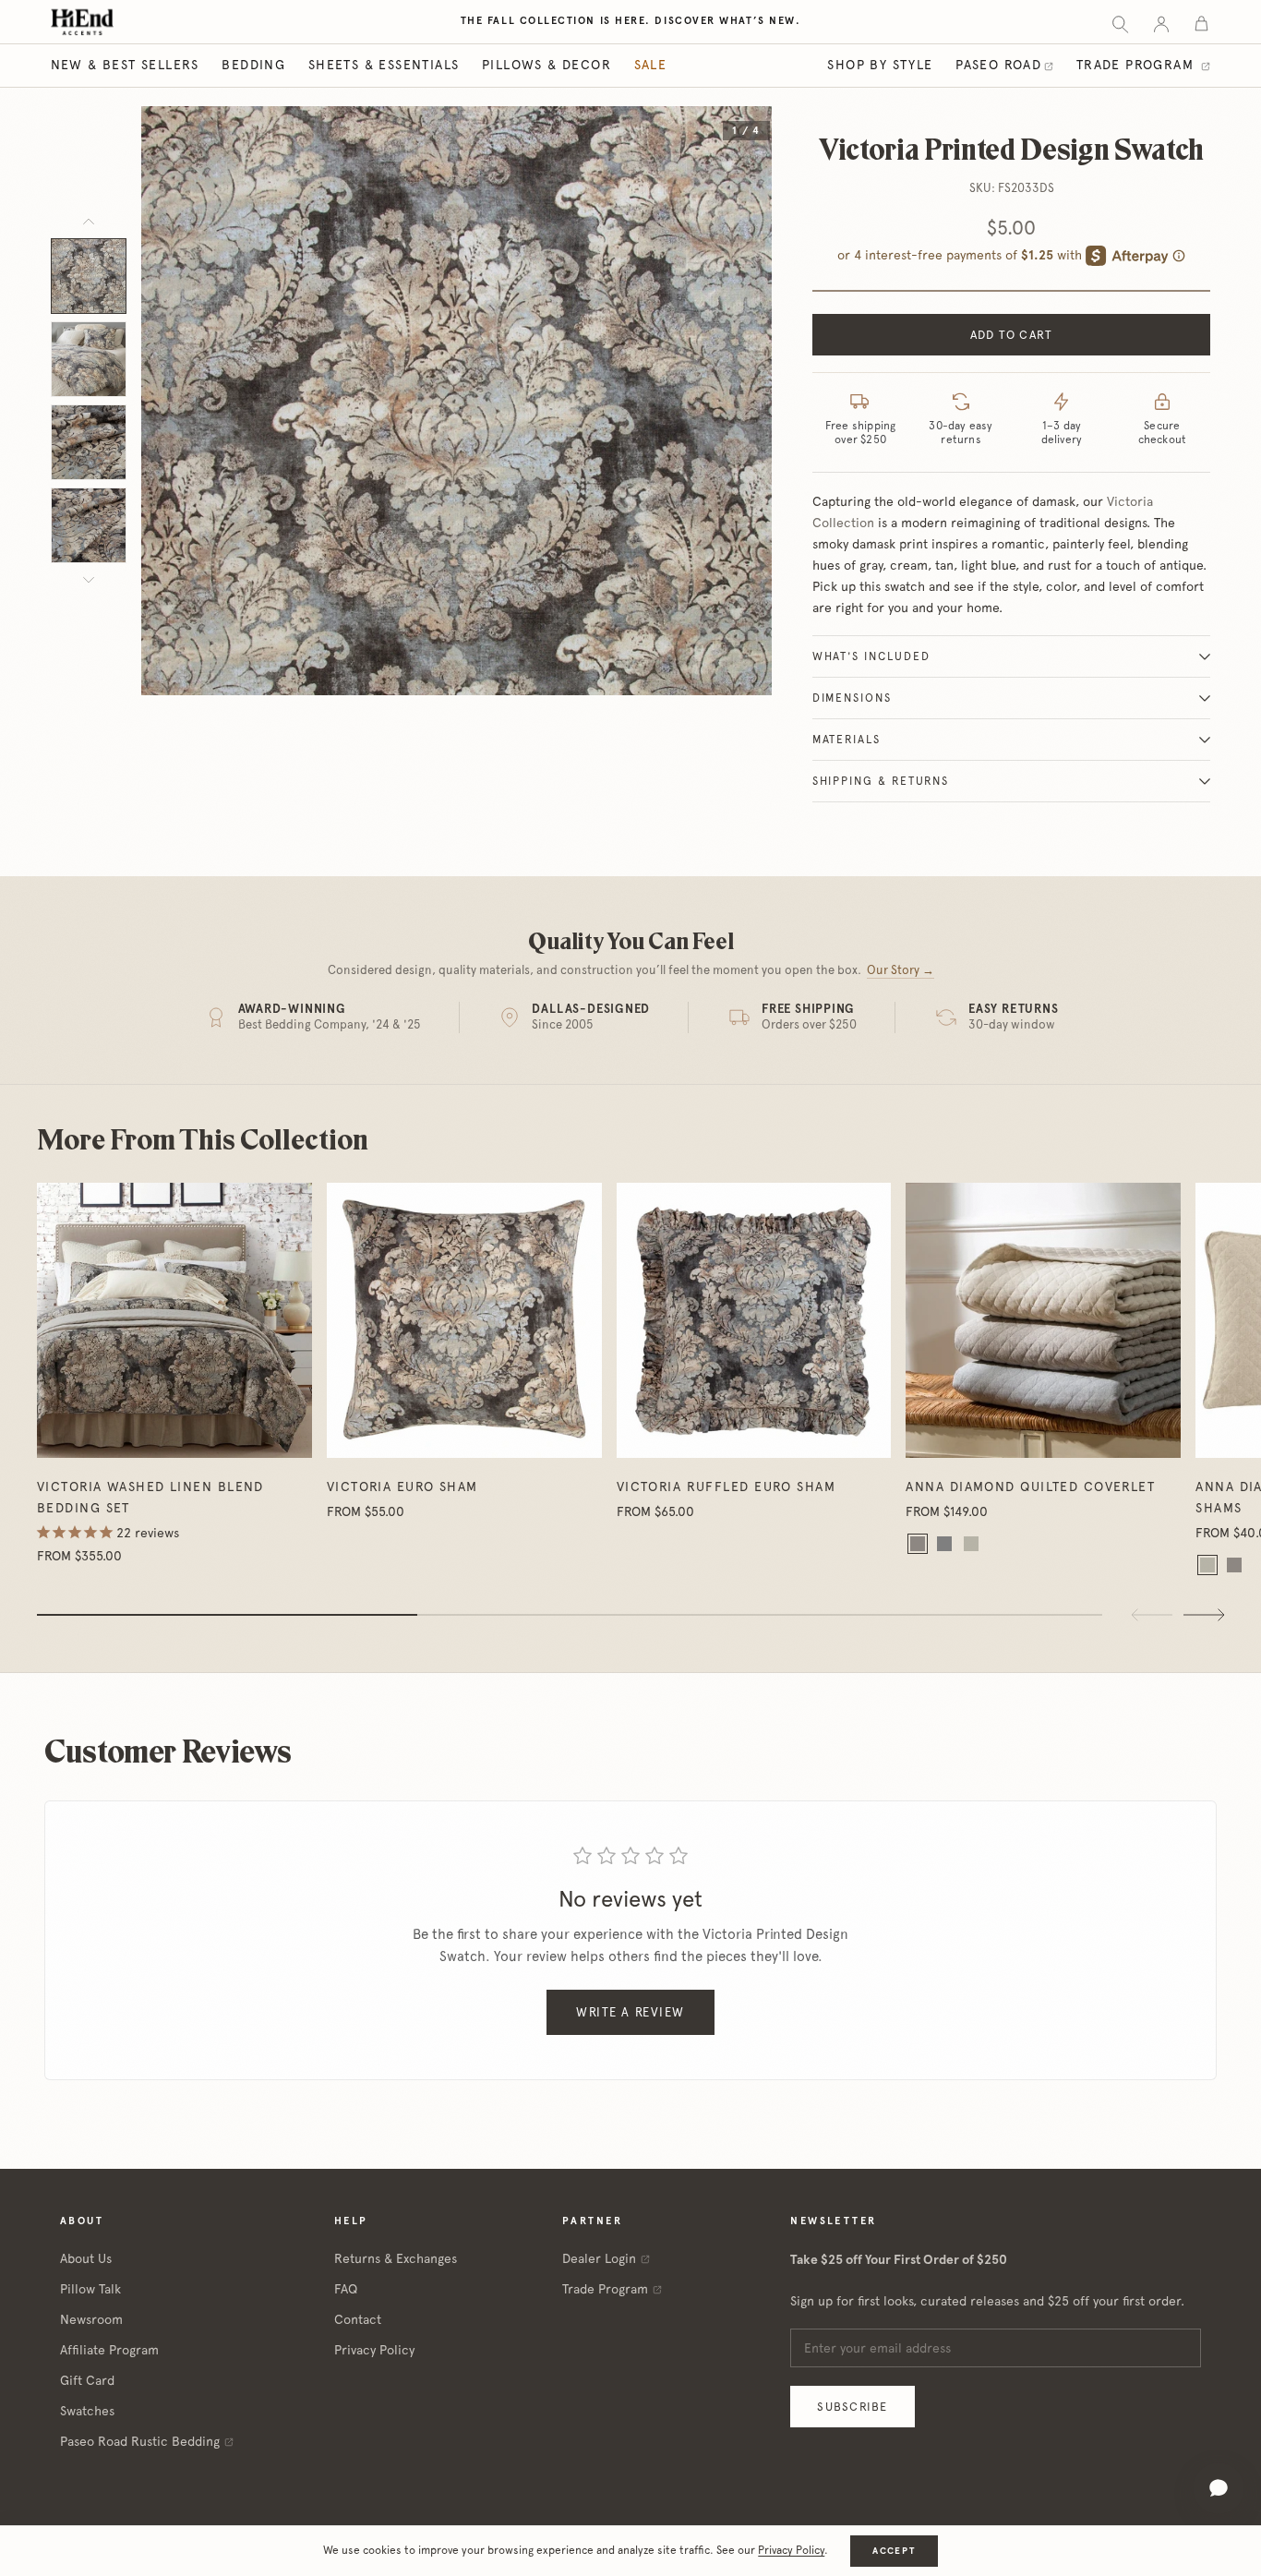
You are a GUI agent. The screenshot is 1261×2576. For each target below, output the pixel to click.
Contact (358, 2319)
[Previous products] (1152, 1615)
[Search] (1120, 23)
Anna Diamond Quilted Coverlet (1030, 1487)
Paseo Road (998, 65)
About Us (86, 2258)
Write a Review (630, 2012)
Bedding (253, 65)
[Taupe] (918, 1544)
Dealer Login (599, 2258)
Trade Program (1138, 65)
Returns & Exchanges (396, 2258)
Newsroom (91, 2319)
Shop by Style (880, 65)
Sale (651, 65)
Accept (894, 2551)
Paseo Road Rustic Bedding (140, 2441)
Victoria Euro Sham (402, 1487)
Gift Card (87, 2380)
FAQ (346, 2289)
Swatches (87, 2411)
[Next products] (1204, 1615)
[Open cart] (1201, 23)
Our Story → (901, 970)
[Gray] (944, 1544)
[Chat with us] (1219, 2488)
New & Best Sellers (125, 65)
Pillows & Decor (546, 65)
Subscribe (852, 2407)
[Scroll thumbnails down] (89, 580)
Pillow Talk (90, 2289)
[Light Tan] (971, 1544)
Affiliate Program (109, 2350)
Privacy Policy (374, 2350)
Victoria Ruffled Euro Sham (726, 1487)
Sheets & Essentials (384, 65)
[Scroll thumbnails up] (89, 222)
